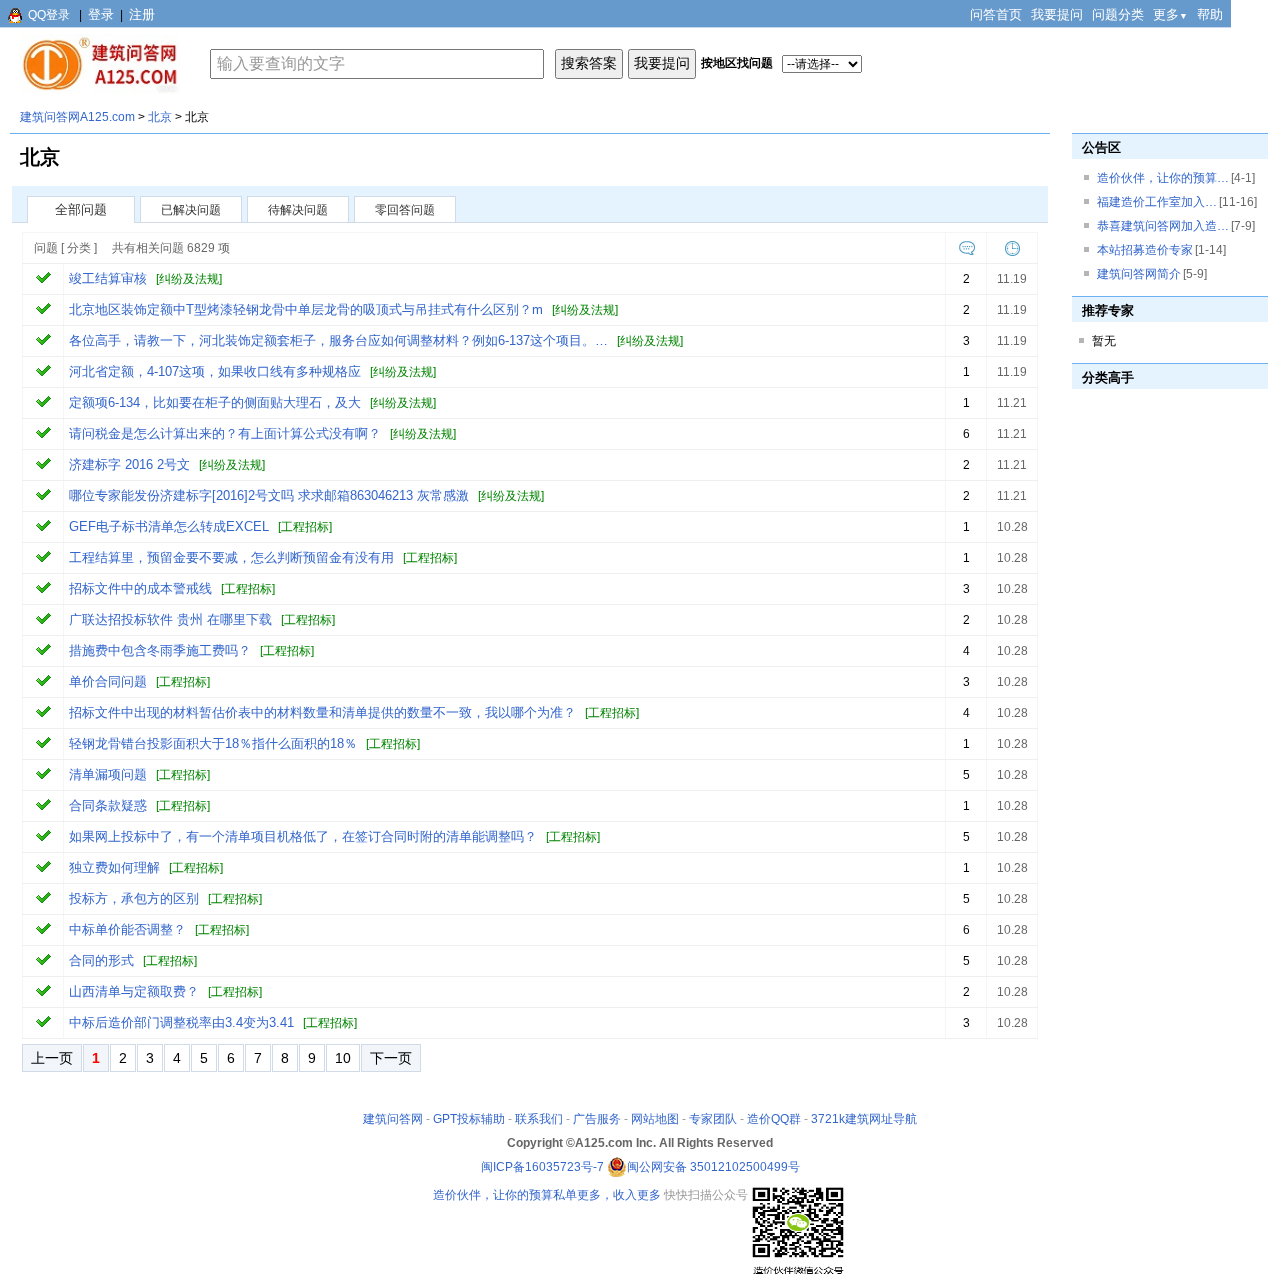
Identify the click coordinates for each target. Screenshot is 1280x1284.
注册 (142, 14)
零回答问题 (405, 210)
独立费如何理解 (114, 867)
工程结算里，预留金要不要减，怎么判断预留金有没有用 (231, 557)
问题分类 (1118, 14)
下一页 (391, 1058)
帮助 (1210, 14)
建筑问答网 (393, 1119)
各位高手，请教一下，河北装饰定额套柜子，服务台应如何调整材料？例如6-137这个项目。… (338, 340)
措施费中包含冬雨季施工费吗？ (160, 650)
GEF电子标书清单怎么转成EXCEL (169, 526)
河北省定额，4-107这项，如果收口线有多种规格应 (215, 371)
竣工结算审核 (108, 278)
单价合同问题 (108, 681)
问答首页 (996, 14)
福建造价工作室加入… (1157, 202)
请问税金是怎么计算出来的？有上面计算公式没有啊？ (225, 433)
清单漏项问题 (108, 774)
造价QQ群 (774, 1119)
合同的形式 (101, 960)
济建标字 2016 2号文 (129, 464)
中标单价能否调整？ (127, 929)
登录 (101, 14)
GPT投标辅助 (469, 1119)
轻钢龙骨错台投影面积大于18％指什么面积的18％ (213, 743)
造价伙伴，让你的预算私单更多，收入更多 (547, 1195)
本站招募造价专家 (1145, 250)
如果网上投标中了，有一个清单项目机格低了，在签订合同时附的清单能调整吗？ (303, 836)
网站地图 (655, 1119)
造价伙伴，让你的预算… (1163, 178)
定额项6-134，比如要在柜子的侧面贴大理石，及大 (215, 402)
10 (343, 1058)
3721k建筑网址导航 (864, 1119)
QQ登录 (49, 15)
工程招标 (305, 527)
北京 (160, 117)
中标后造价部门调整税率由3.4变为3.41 (181, 1022)
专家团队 (713, 1119)
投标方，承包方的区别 (134, 898)
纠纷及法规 (189, 279)
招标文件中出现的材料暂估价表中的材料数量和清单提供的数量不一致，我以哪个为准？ (322, 712)
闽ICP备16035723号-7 (542, 1167)
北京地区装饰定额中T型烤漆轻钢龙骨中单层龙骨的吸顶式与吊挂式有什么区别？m (306, 309)
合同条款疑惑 (108, 805)
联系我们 (539, 1119)
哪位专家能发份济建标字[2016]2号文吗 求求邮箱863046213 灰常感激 (269, 495)
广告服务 (597, 1119)
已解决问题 (191, 210)
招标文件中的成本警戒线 (140, 588)
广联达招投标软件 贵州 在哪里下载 (170, 619)
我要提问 (1057, 14)
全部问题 (81, 209)
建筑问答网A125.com (77, 117)
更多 (1170, 14)
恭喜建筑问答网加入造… (1163, 226)
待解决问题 (298, 210)
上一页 (52, 1058)
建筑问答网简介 (1139, 274)
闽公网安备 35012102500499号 (713, 1167)
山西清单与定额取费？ (134, 991)
